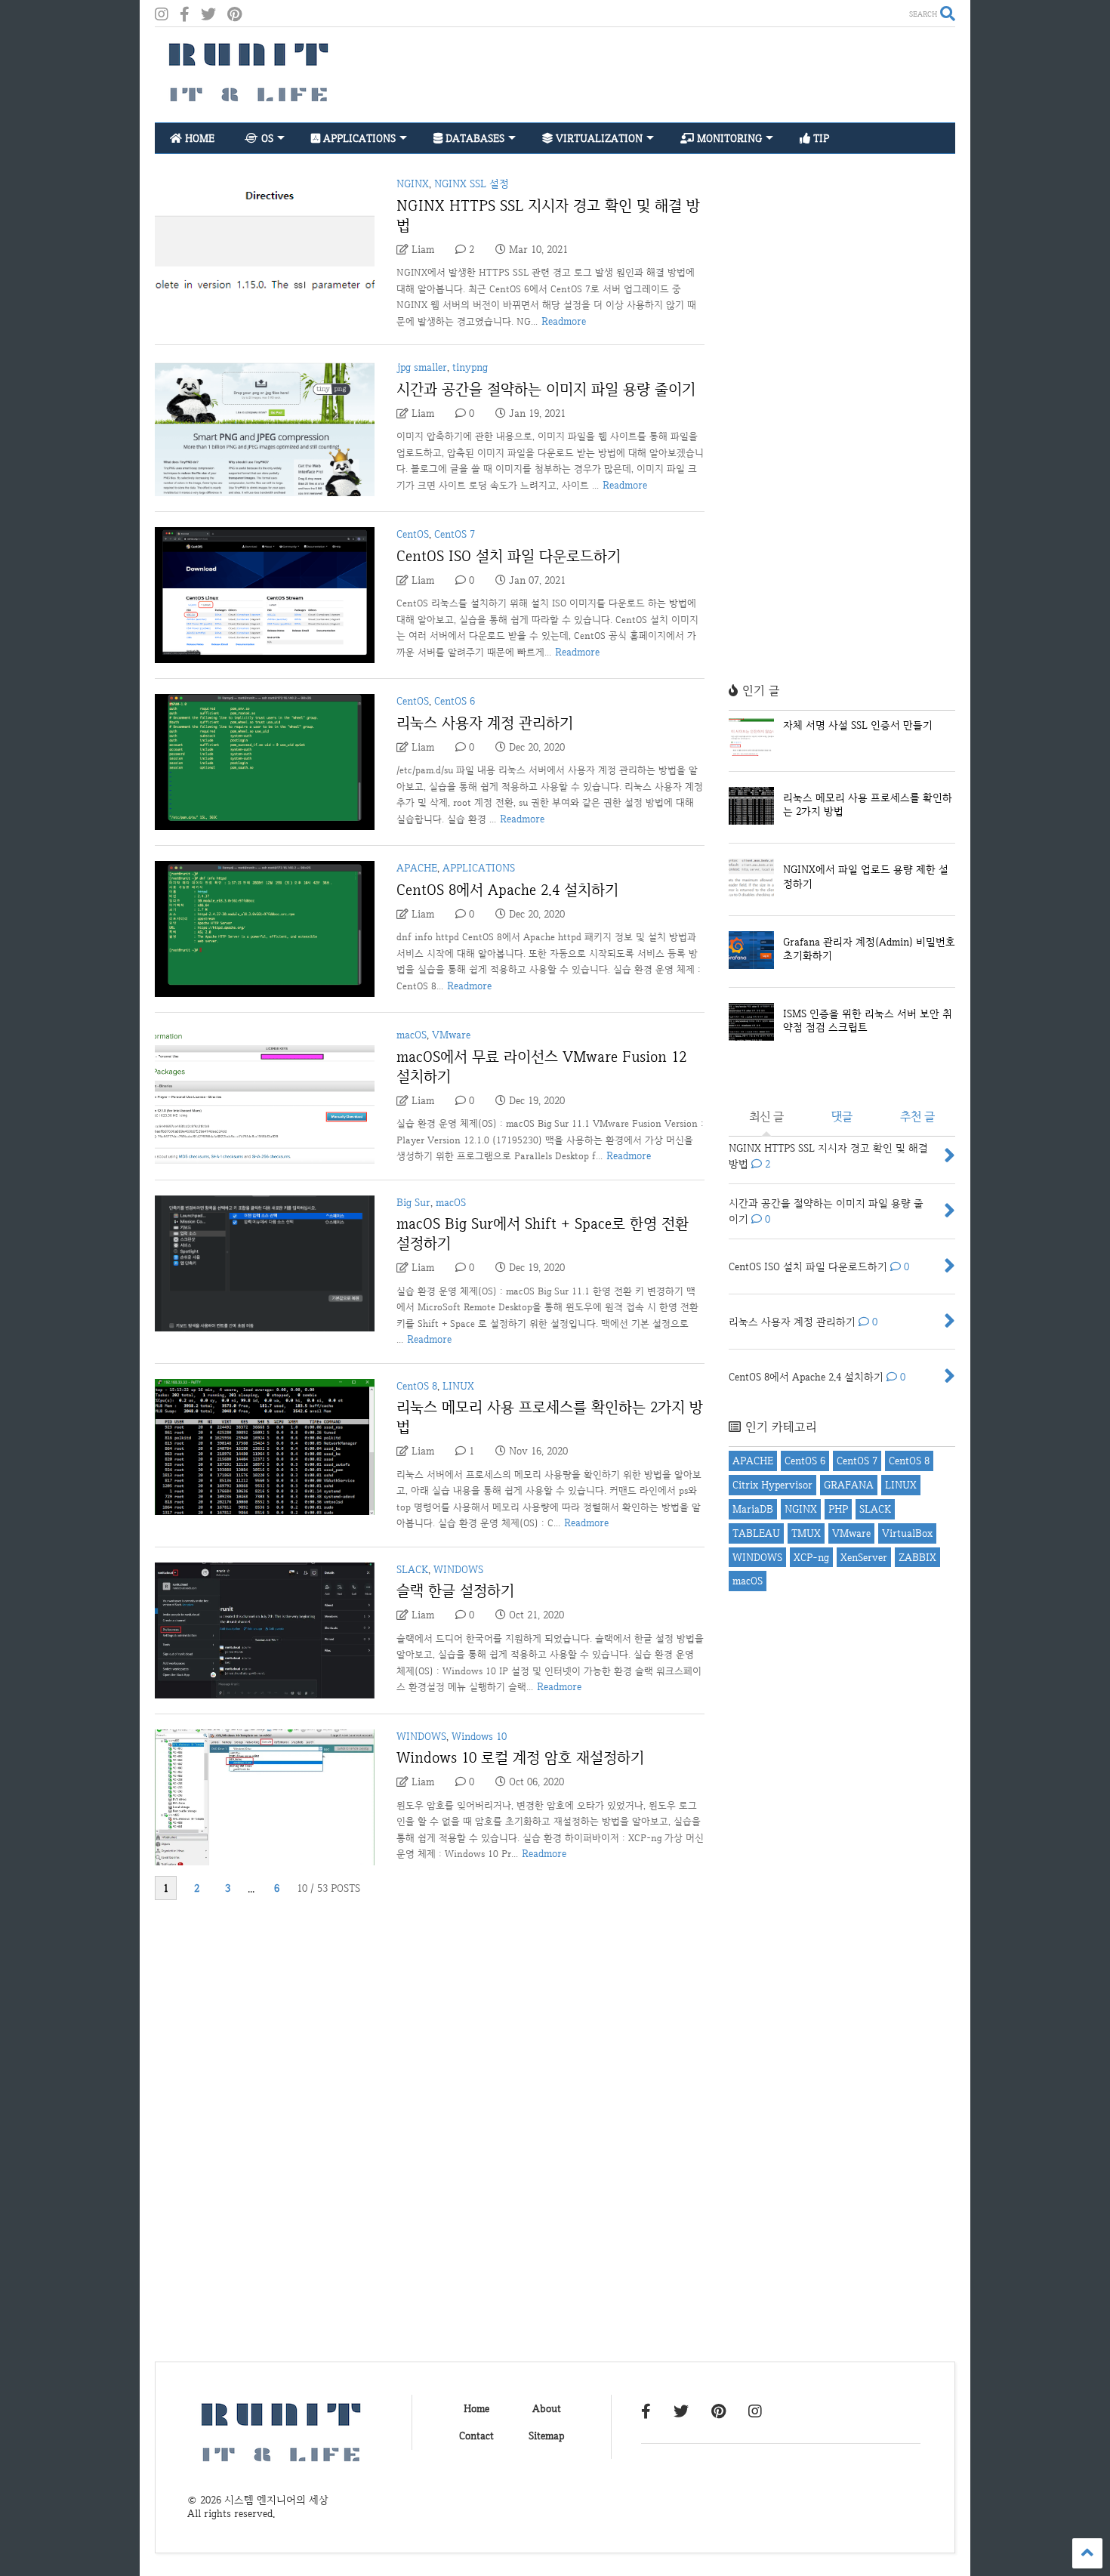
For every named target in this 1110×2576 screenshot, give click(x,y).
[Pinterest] (234, 15)
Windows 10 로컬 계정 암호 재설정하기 (520, 1757)
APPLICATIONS (358, 138)
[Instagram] (162, 15)
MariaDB (753, 1509)
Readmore (564, 321)
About (547, 2408)
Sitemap (546, 2436)
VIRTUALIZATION (598, 138)
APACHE (417, 868)
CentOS (413, 534)
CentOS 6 (455, 701)
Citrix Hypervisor (772, 1485)
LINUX (458, 1386)
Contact (476, 2436)
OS (266, 138)
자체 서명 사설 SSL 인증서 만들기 (858, 725)
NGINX (413, 184)
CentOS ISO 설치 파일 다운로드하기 (509, 556)
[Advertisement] (680, 75)
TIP (820, 138)
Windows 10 (479, 1736)
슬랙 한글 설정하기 (455, 1590)
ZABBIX (917, 1557)
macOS (412, 1035)
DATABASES (473, 138)
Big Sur (413, 1202)
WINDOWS (458, 1569)
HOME (198, 138)
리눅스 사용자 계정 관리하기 (485, 723)
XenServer (864, 1557)
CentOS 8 (417, 1386)
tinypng (470, 367)
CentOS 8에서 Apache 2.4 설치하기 (507, 890)
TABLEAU (756, 1533)
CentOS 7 (455, 534)
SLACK (412, 1569)
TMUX (806, 1533)
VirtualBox (907, 1533)
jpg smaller (422, 367)
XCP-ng (811, 1557)
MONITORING (728, 138)
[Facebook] (185, 15)
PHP (838, 1509)
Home (476, 2408)
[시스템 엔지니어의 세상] (249, 103)
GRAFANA (849, 1485)
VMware (451, 1035)
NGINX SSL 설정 (472, 184)
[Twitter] (208, 15)
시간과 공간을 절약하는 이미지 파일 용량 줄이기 (546, 389)
